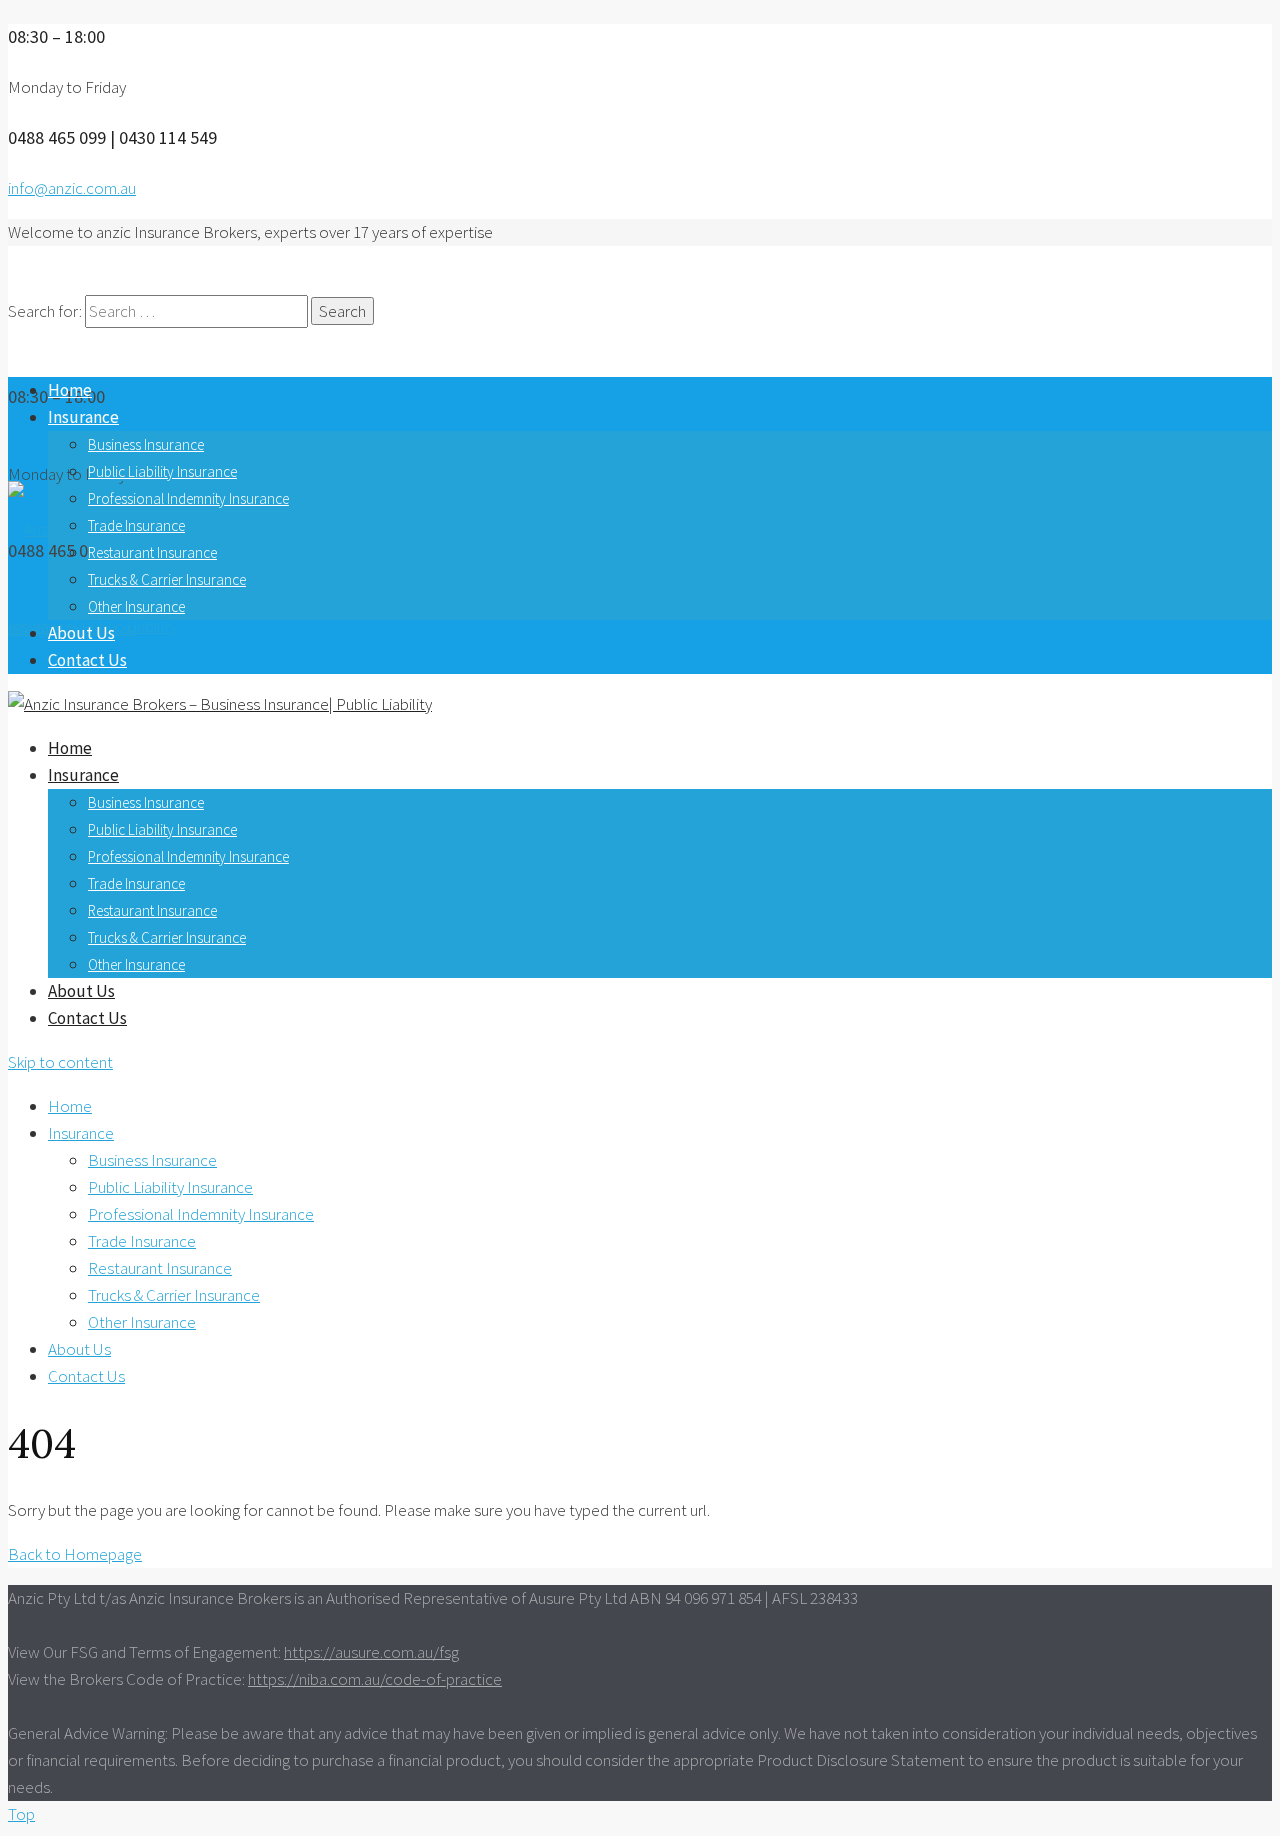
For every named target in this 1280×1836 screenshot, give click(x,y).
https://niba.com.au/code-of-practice (375, 1679)
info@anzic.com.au (72, 188)
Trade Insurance (136, 525)
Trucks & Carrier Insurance (167, 579)
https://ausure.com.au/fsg (371, 1652)
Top (21, 1814)
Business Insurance (146, 444)
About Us (81, 633)
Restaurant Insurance (152, 552)
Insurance (83, 417)
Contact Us (87, 660)
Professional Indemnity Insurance (188, 498)
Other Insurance (136, 606)
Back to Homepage (75, 1554)
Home (70, 390)
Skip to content (60, 1062)
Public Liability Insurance (162, 471)
